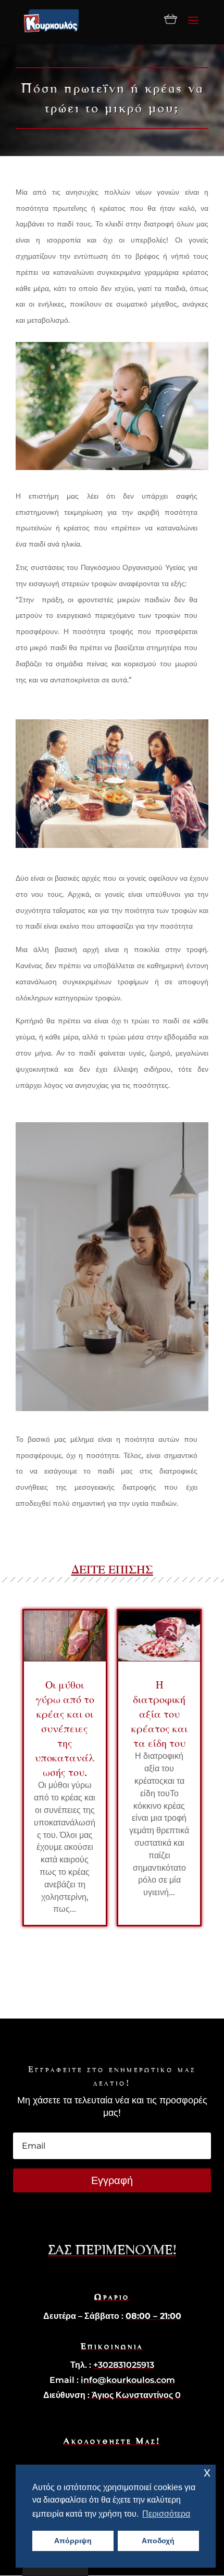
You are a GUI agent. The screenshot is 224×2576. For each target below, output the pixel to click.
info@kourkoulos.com (128, 2380)
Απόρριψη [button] (73, 2541)
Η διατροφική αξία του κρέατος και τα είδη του (159, 1714)
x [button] (207, 2472)
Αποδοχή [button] (158, 2541)
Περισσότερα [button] (166, 2514)
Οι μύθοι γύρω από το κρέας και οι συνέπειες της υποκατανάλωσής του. (65, 1728)
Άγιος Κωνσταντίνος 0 (135, 2395)
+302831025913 (124, 2365)
